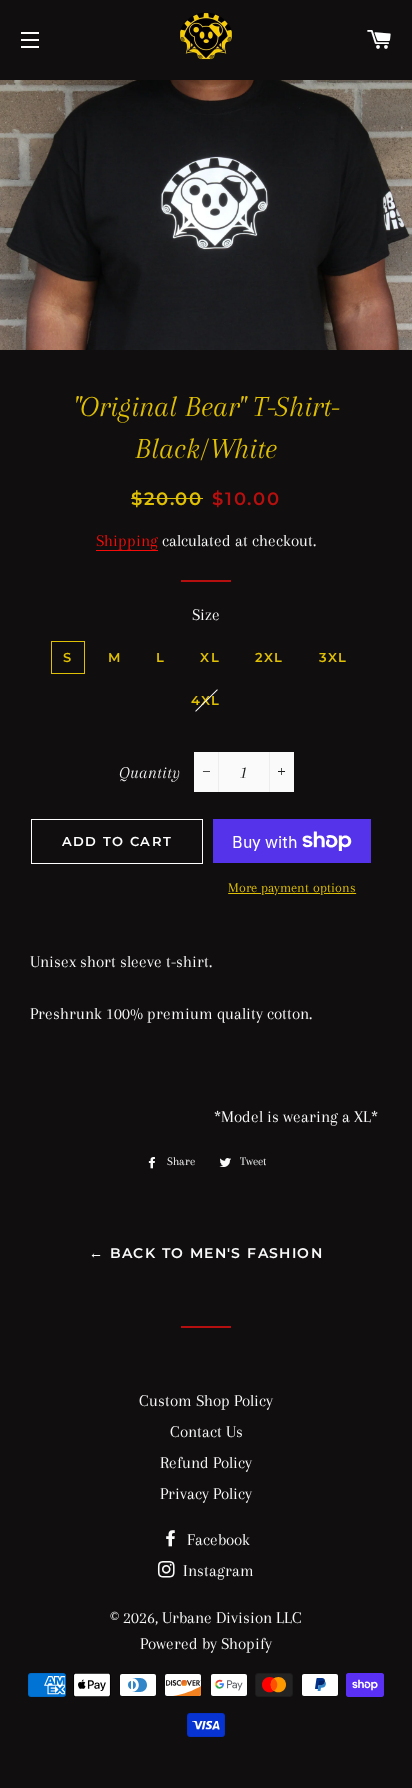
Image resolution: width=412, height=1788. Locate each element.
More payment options (292, 887)
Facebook (216, 1539)
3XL (333, 657)
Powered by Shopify (206, 1643)
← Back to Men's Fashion (206, 1253)
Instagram (216, 1570)
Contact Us (206, 1431)
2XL (269, 657)
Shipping (127, 540)
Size (206, 614)
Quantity (149, 772)
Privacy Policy (206, 1493)
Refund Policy (206, 1462)
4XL (206, 700)
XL (210, 657)
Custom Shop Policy (206, 1400)
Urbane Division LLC (232, 1617)
